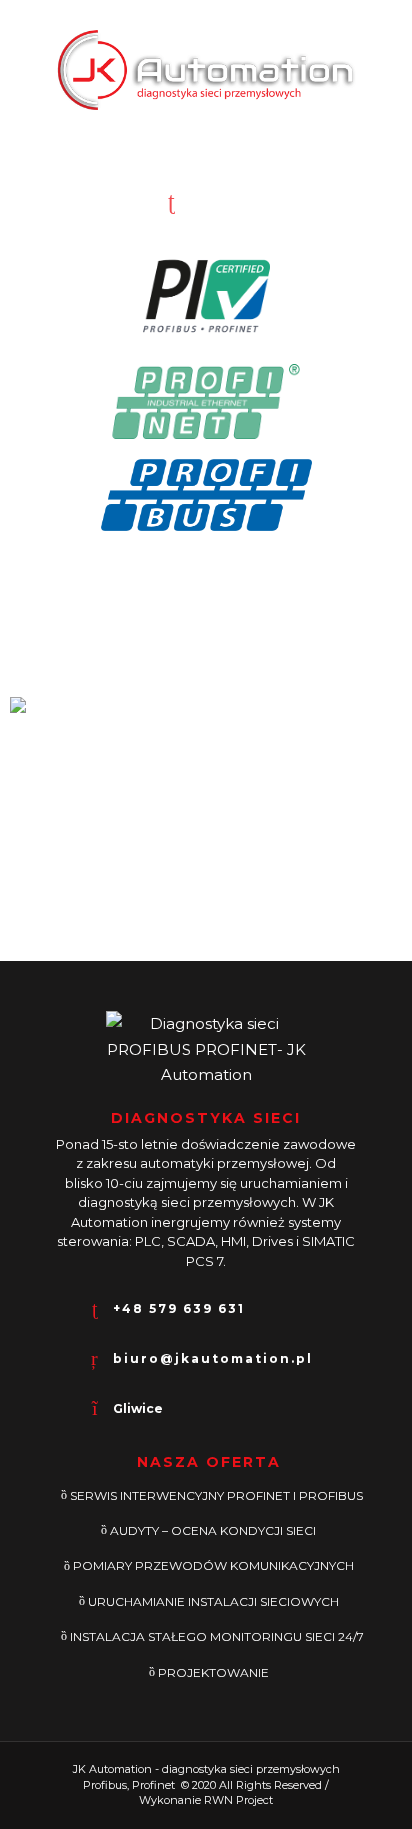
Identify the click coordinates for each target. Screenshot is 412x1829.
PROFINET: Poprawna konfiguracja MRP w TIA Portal (200, 930)
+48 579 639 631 (270, 199)
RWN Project (238, 1800)
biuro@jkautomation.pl (213, 1358)
